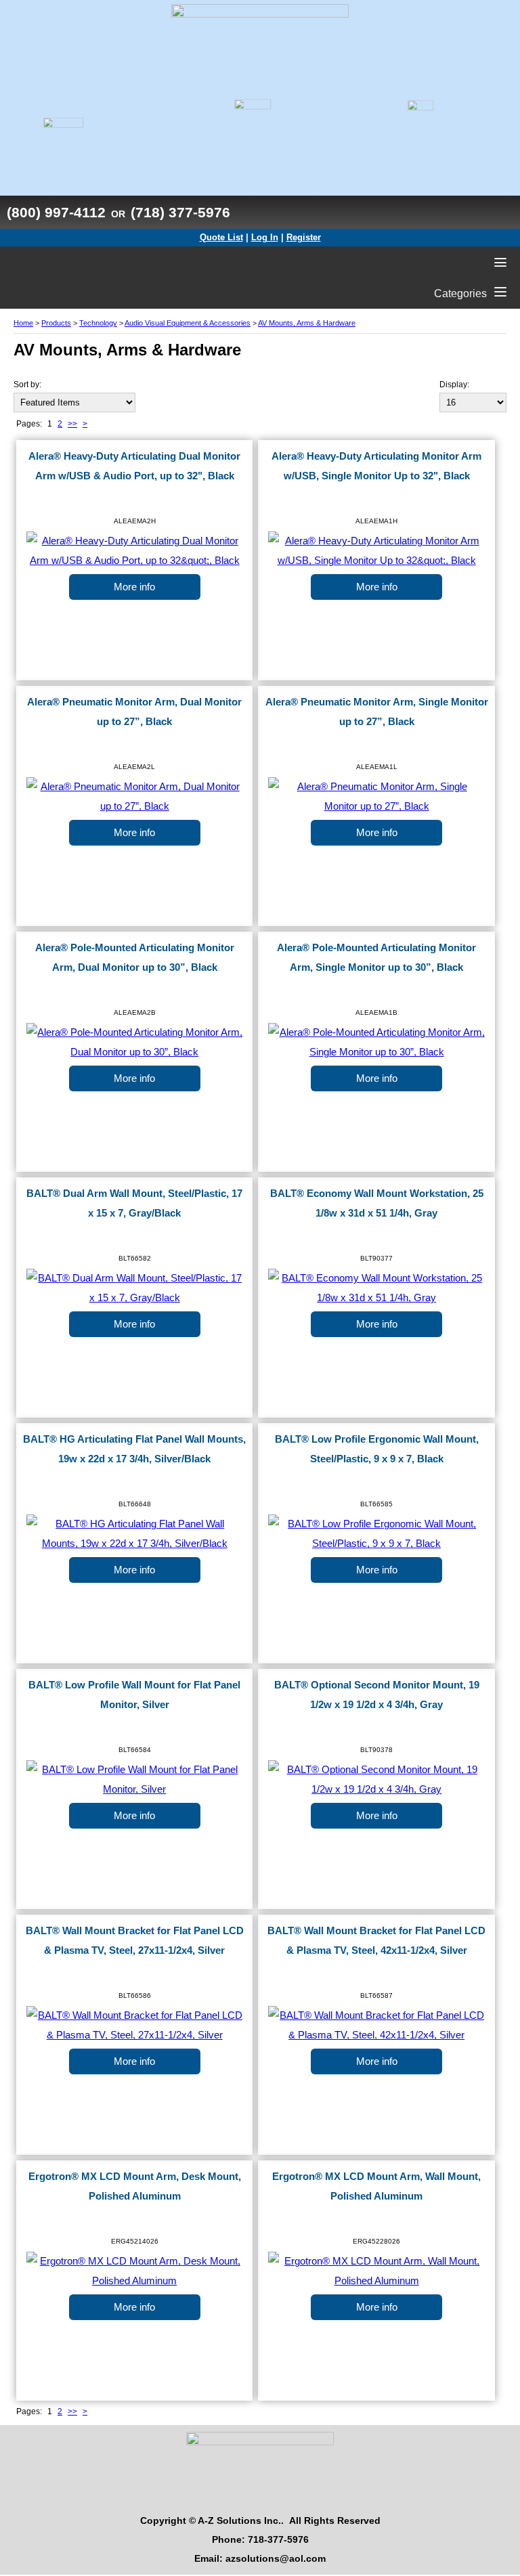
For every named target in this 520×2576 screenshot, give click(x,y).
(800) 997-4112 (56, 212)
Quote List (221, 237)
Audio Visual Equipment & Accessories (188, 323)
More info (134, 587)
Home (23, 323)
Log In (265, 237)
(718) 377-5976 (180, 212)
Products (56, 323)
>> (72, 424)
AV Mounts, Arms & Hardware (307, 323)
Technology (98, 323)
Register (304, 237)
